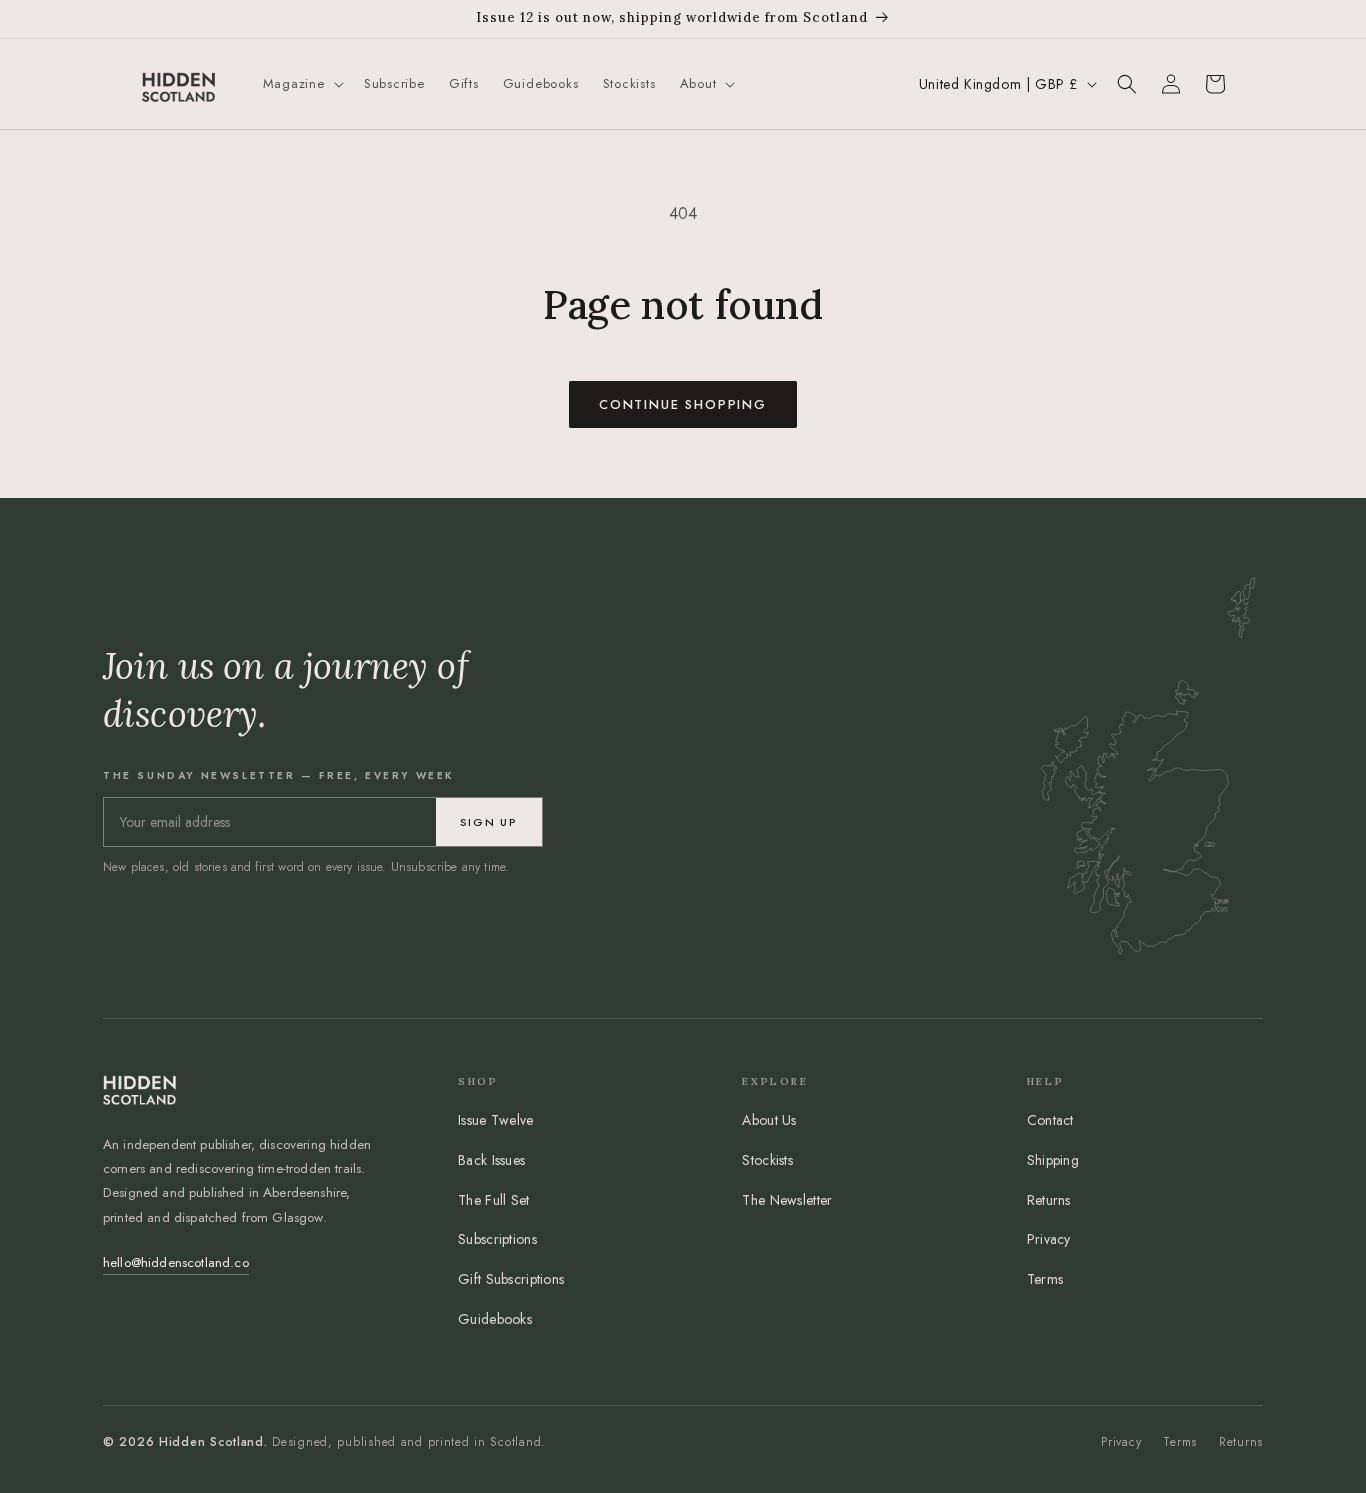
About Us (769, 1120)
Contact (1050, 1120)
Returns (1049, 1200)
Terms (1045, 1279)
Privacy (1049, 1239)
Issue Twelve (495, 1120)
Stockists (767, 1160)
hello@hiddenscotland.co (176, 1262)
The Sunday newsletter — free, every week (278, 775)
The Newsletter (787, 1200)
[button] (301, 84)
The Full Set (493, 1200)
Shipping (1053, 1160)
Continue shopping (683, 404)
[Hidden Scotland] (178, 84)
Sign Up (489, 822)
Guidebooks (495, 1319)
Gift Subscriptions (511, 1279)
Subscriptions (497, 1239)
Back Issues (491, 1160)
